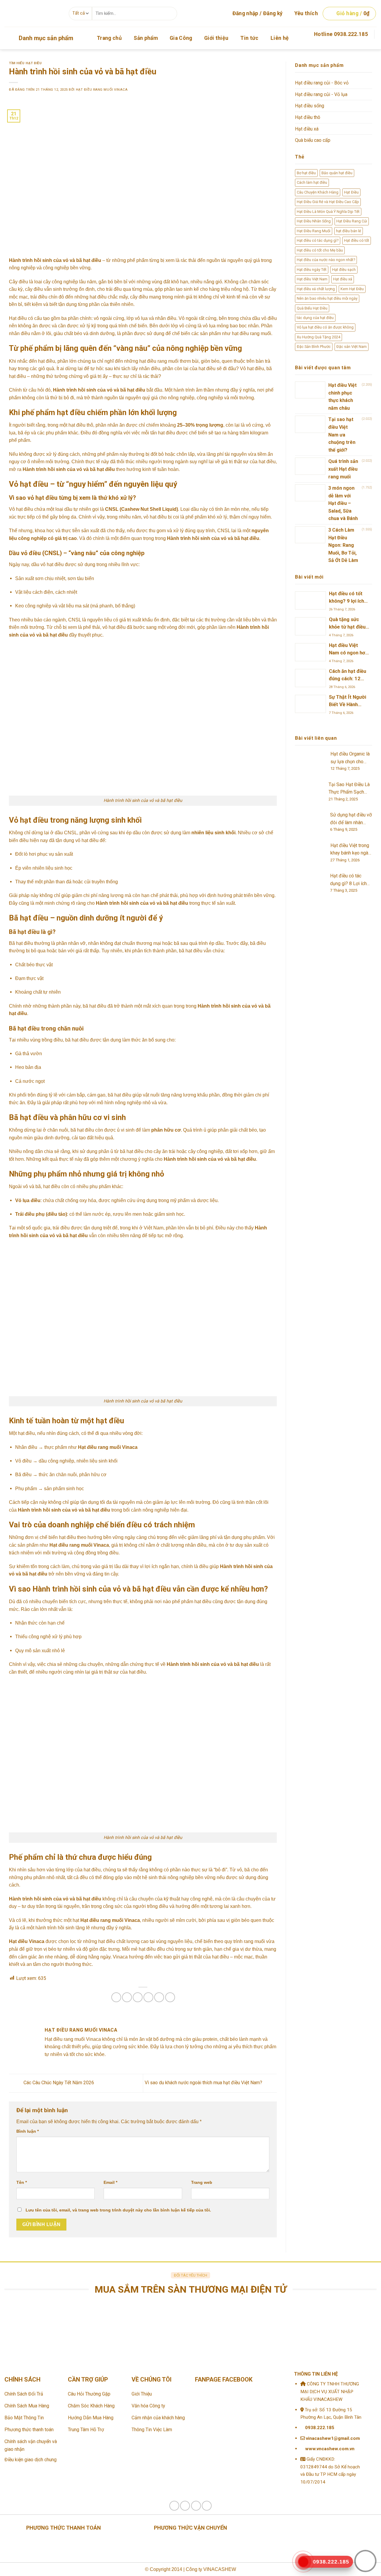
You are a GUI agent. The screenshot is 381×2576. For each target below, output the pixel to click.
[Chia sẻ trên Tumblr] (159, 1997)
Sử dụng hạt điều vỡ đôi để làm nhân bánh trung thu (351, 819)
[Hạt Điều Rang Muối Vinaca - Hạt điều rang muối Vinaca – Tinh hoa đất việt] (32, 13)
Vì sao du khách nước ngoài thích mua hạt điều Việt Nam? (204, 2083)
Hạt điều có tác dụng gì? (318, 240)
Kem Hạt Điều (352, 289)
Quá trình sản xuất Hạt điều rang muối (343, 469)
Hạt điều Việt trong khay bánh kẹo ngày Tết (350, 850)
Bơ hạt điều (306, 173)
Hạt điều (18, 318)
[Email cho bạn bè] (138, 1997)
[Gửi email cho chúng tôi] (373, 45)
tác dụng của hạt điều (315, 318)
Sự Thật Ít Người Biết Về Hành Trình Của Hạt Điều (348, 702)
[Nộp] (170, 13)
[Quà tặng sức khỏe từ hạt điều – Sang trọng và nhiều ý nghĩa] (310, 626)
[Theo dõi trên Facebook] (364, 45)
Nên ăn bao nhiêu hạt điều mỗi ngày (327, 298)
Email (110, 2182)
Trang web (202, 2182)
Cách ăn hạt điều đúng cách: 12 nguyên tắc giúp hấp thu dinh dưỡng (348, 676)
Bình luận (28, 2131)
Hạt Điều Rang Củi (352, 221)
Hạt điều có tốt (357, 240)
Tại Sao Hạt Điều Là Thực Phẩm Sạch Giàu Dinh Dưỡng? (349, 789)
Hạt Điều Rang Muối (314, 231)
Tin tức (249, 38)
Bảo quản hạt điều (337, 173)
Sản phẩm (146, 38)
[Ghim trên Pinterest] (148, 1997)
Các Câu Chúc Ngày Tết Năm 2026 (58, 2083)
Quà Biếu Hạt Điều (312, 308)
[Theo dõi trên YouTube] (207, 2506)
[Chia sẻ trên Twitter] (127, 1997)
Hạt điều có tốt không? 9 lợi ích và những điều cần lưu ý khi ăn (346, 598)
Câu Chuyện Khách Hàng (318, 192)
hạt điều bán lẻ (349, 231)
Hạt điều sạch (344, 270)
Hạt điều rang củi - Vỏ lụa (321, 94)
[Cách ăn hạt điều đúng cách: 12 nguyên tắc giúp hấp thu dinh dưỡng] (310, 678)
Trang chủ (109, 38)
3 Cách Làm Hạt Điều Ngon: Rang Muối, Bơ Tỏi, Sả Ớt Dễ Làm (343, 545)
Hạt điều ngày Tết (312, 270)
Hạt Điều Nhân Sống (314, 221)
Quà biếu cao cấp (313, 140)
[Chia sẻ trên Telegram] (170, 1997)
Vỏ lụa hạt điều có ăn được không (325, 327)
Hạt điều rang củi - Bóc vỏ (322, 83)
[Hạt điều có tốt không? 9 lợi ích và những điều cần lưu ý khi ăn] (310, 600)
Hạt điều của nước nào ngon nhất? (326, 260)
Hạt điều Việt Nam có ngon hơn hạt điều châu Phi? (348, 650)
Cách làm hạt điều (312, 182)
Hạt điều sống (310, 106)
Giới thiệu (216, 38)
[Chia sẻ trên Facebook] (116, 1997)
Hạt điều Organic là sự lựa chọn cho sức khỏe (350, 758)
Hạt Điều (351, 192)
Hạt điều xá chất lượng (316, 289)
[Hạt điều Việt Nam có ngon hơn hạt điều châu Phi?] (310, 652)
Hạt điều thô (308, 117)
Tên (22, 2182)
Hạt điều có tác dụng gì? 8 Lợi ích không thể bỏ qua (348, 880)
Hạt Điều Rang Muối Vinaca (102, 90)
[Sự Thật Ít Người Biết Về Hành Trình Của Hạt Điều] (310, 704)
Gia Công (181, 38)
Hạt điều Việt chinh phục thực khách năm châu (342, 397)
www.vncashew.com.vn (329, 2449)
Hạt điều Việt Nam (312, 279)
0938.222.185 (320, 2428)
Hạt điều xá (307, 129)
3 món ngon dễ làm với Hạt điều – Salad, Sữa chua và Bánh (343, 503)
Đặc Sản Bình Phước (314, 347)
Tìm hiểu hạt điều (25, 63)
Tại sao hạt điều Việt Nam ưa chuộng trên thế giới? (342, 435)
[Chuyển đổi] (370, 83)
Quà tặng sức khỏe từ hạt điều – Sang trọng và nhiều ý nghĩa (347, 624)
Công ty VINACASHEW (210, 2569)
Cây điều (18, 282)
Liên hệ (280, 38)
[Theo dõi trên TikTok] (185, 2506)
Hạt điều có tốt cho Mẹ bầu (320, 250)
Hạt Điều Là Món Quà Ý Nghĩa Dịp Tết (328, 212)
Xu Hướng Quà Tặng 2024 (318, 337)
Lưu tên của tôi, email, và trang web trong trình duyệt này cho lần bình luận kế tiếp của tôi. (118, 2210)
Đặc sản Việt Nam (352, 347)
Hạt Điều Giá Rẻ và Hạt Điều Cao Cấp (328, 202)
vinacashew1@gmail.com (332, 2438)
